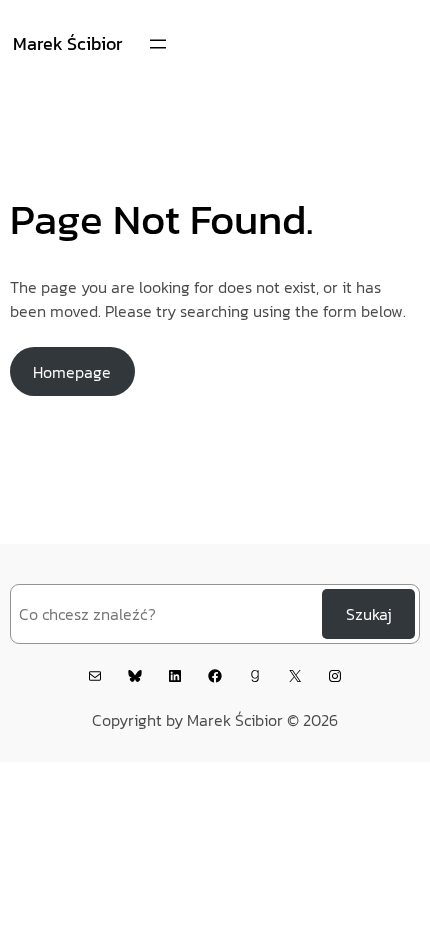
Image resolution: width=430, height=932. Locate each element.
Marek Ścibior (67, 43)
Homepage (72, 372)
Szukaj (369, 614)
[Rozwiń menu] (158, 44)
